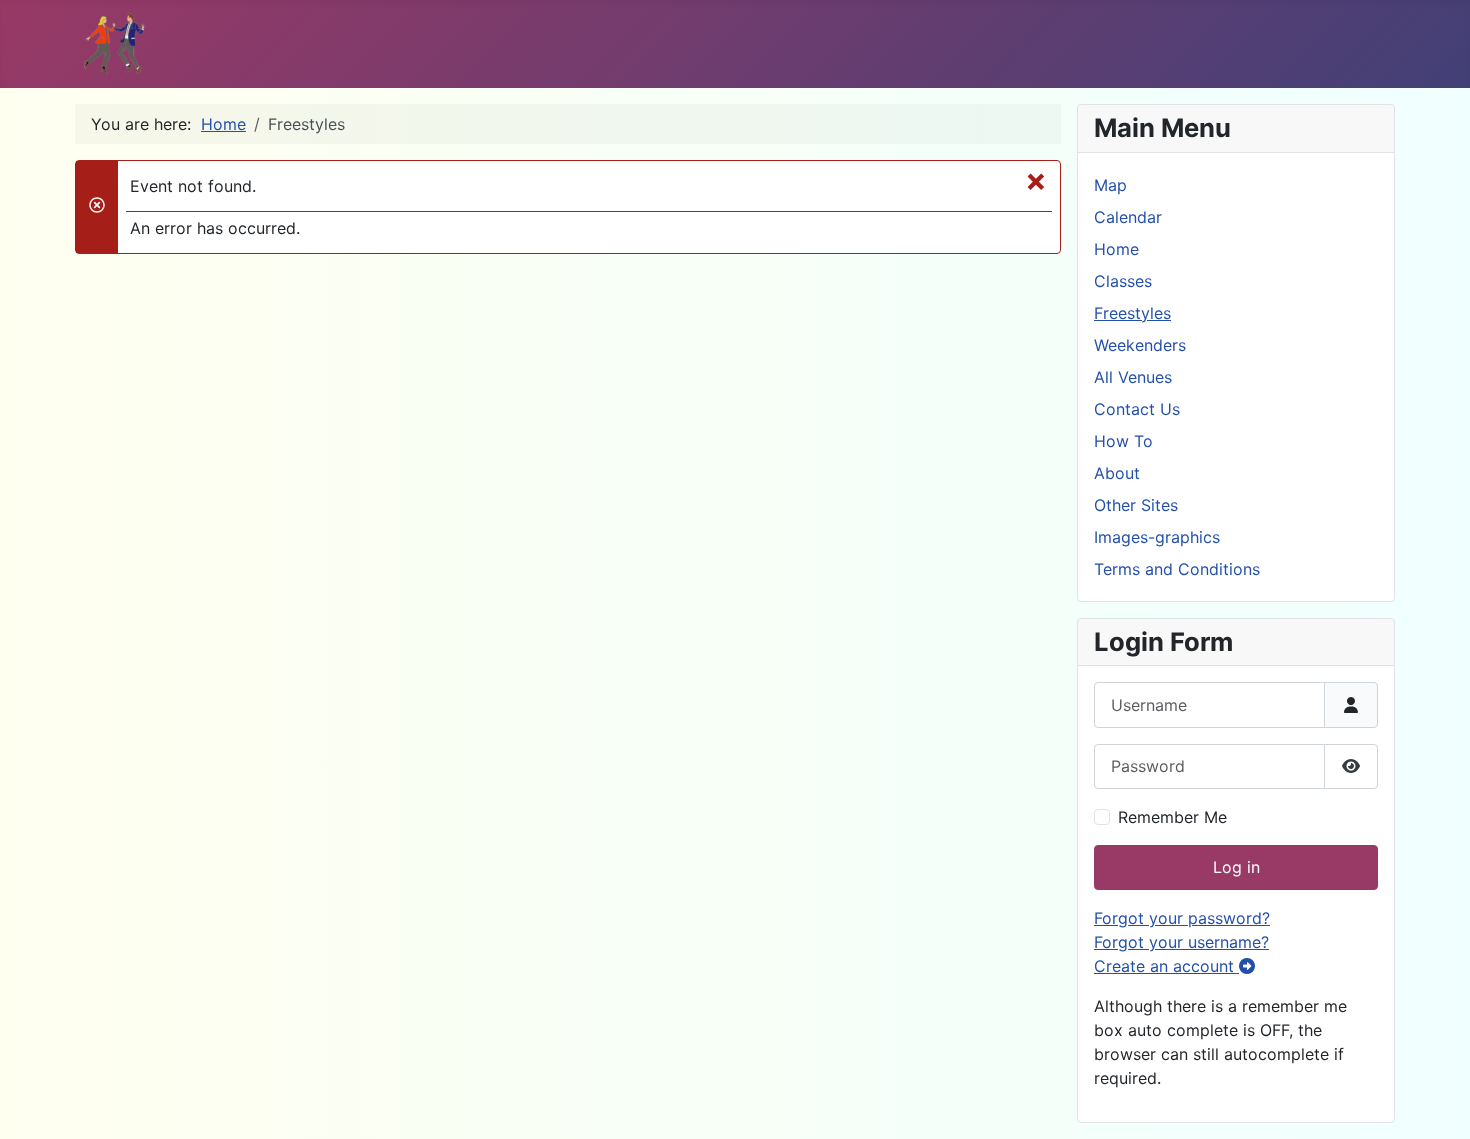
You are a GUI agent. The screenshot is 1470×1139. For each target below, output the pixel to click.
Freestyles (1132, 313)
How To (1123, 441)
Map (1110, 185)
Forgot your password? (1182, 918)
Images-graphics (1157, 537)
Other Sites (1136, 505)
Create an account (1166, 966)
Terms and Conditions (1177, 569)
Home (1116, 249)
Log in (1236, 867)
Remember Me (1172, 817)
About (1117, 473)
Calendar (1128, 217)
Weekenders (1140, 345)
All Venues (1133, 377)
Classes (1123, 281)
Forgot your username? (1181, 942)
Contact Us (1137, 409)
